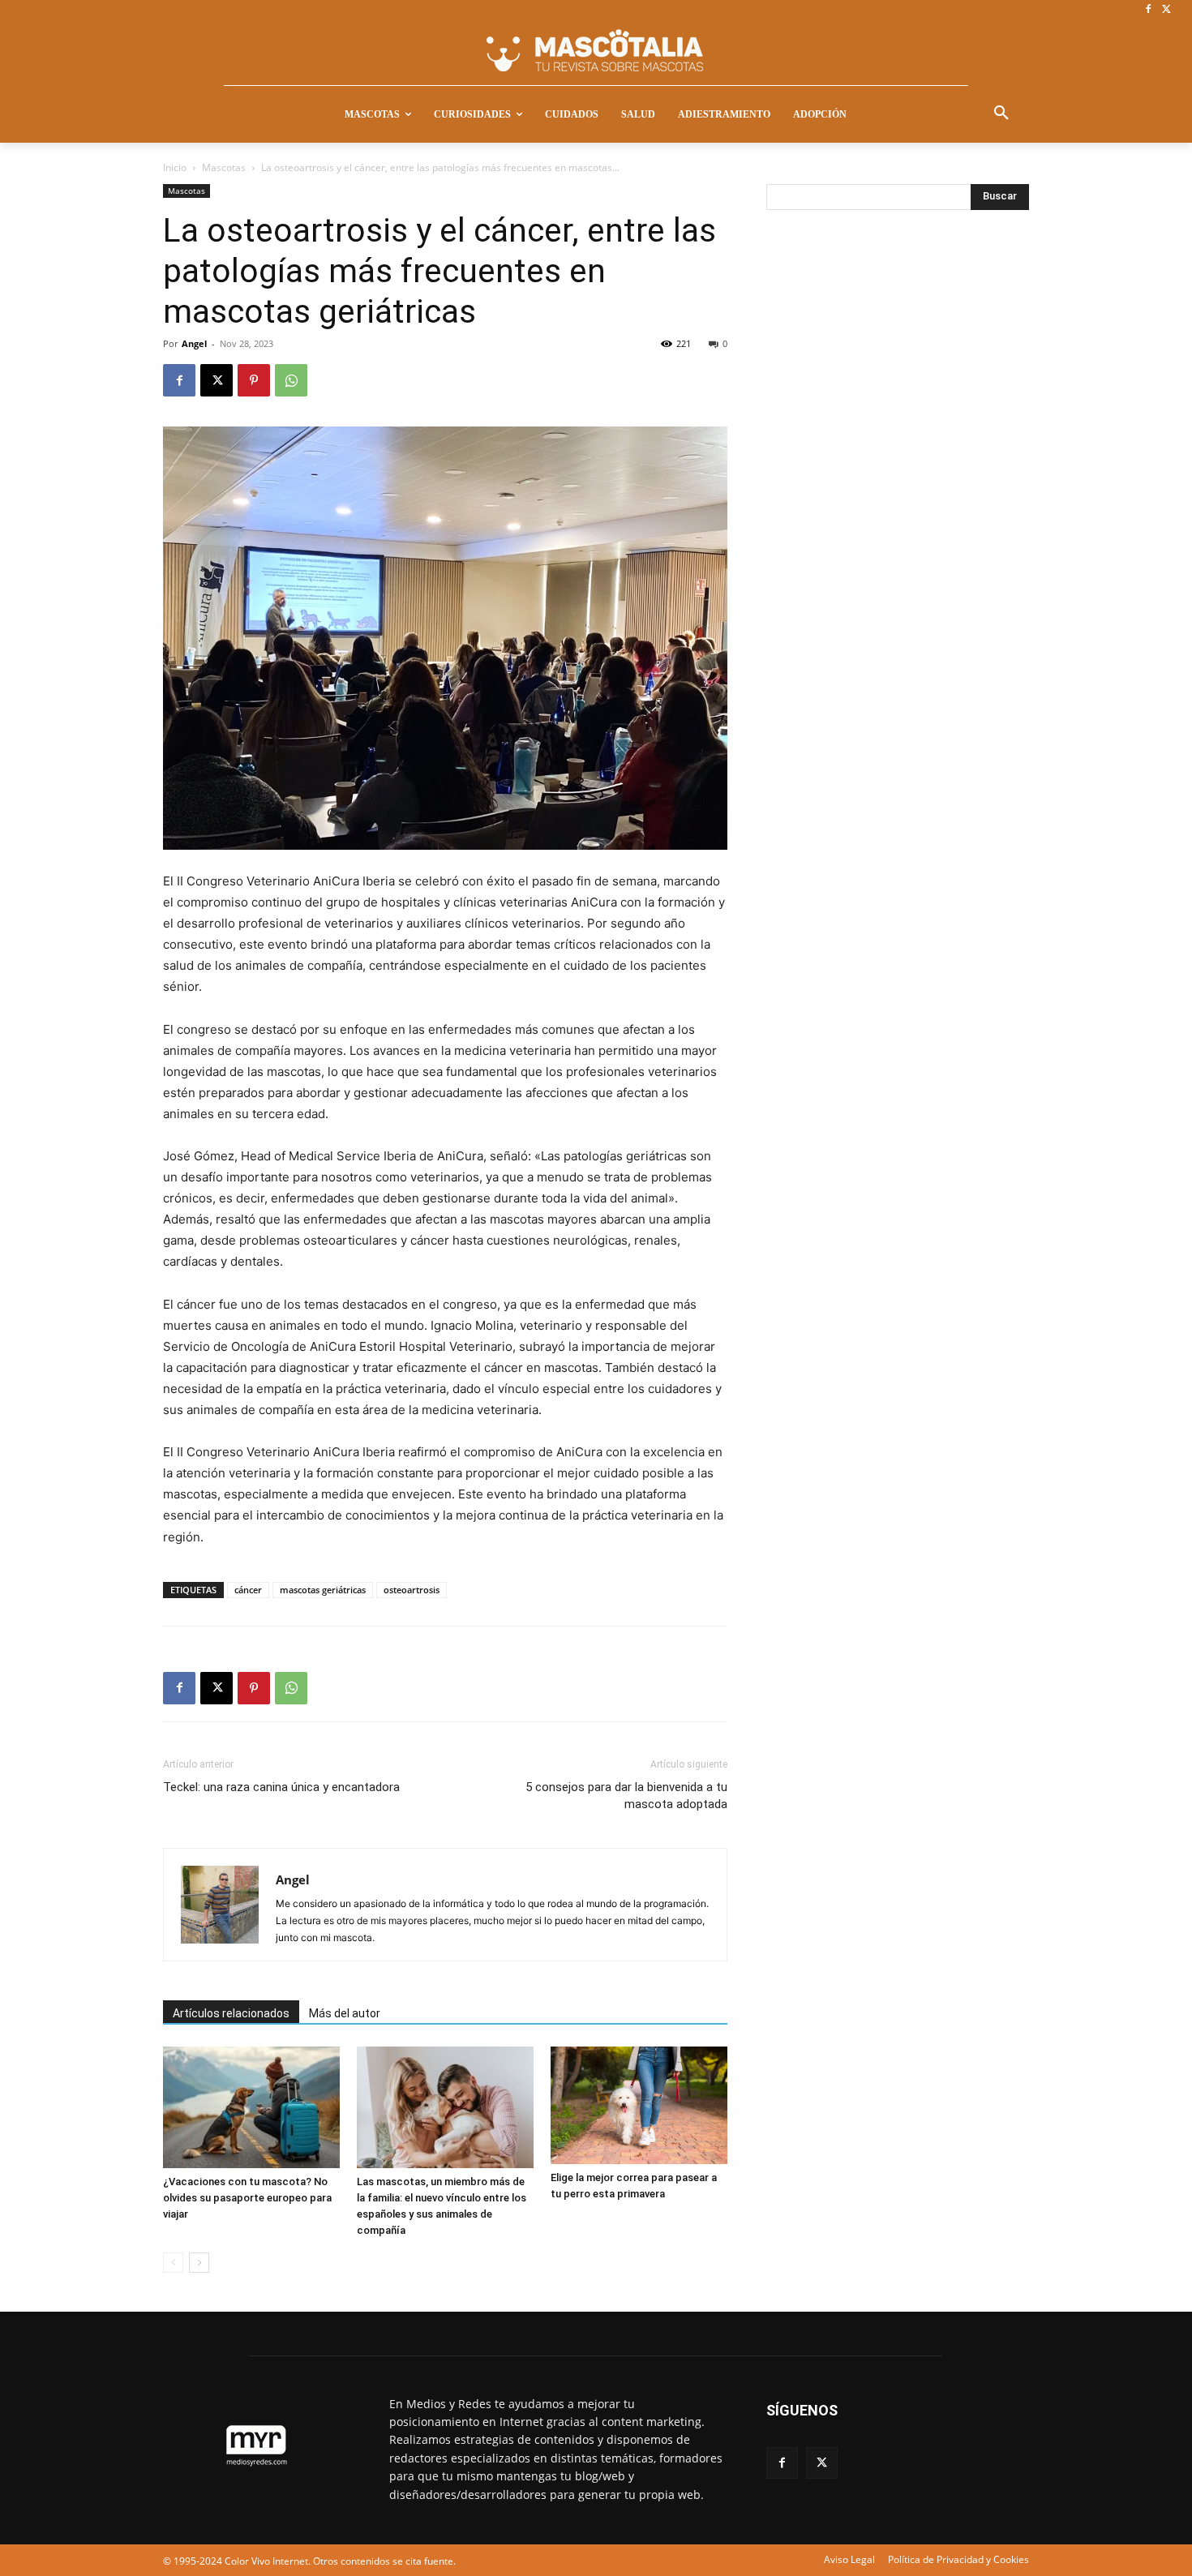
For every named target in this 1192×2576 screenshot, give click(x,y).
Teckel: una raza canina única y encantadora (281, 1787)
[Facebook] (1148, 10)
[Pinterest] (254, 380)
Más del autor (345, 2013)
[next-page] (199, 2263)
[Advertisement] (888, 492)
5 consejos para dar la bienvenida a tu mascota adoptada (626, 1796)
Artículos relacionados (231, 2013)
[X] (1166, 10)
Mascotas (224, 167)
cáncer (248, 1590)
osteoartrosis (412, 1590)
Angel (194, 343)
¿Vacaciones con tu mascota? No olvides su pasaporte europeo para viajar (247, 2198)
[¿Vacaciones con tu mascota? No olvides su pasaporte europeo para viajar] (251, 2107)
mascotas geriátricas (323, 1590)
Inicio (175, 167)
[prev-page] (173, 2263)
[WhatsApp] (291, 380)
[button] (1001, 114)
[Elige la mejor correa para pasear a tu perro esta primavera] (639, 2106)
